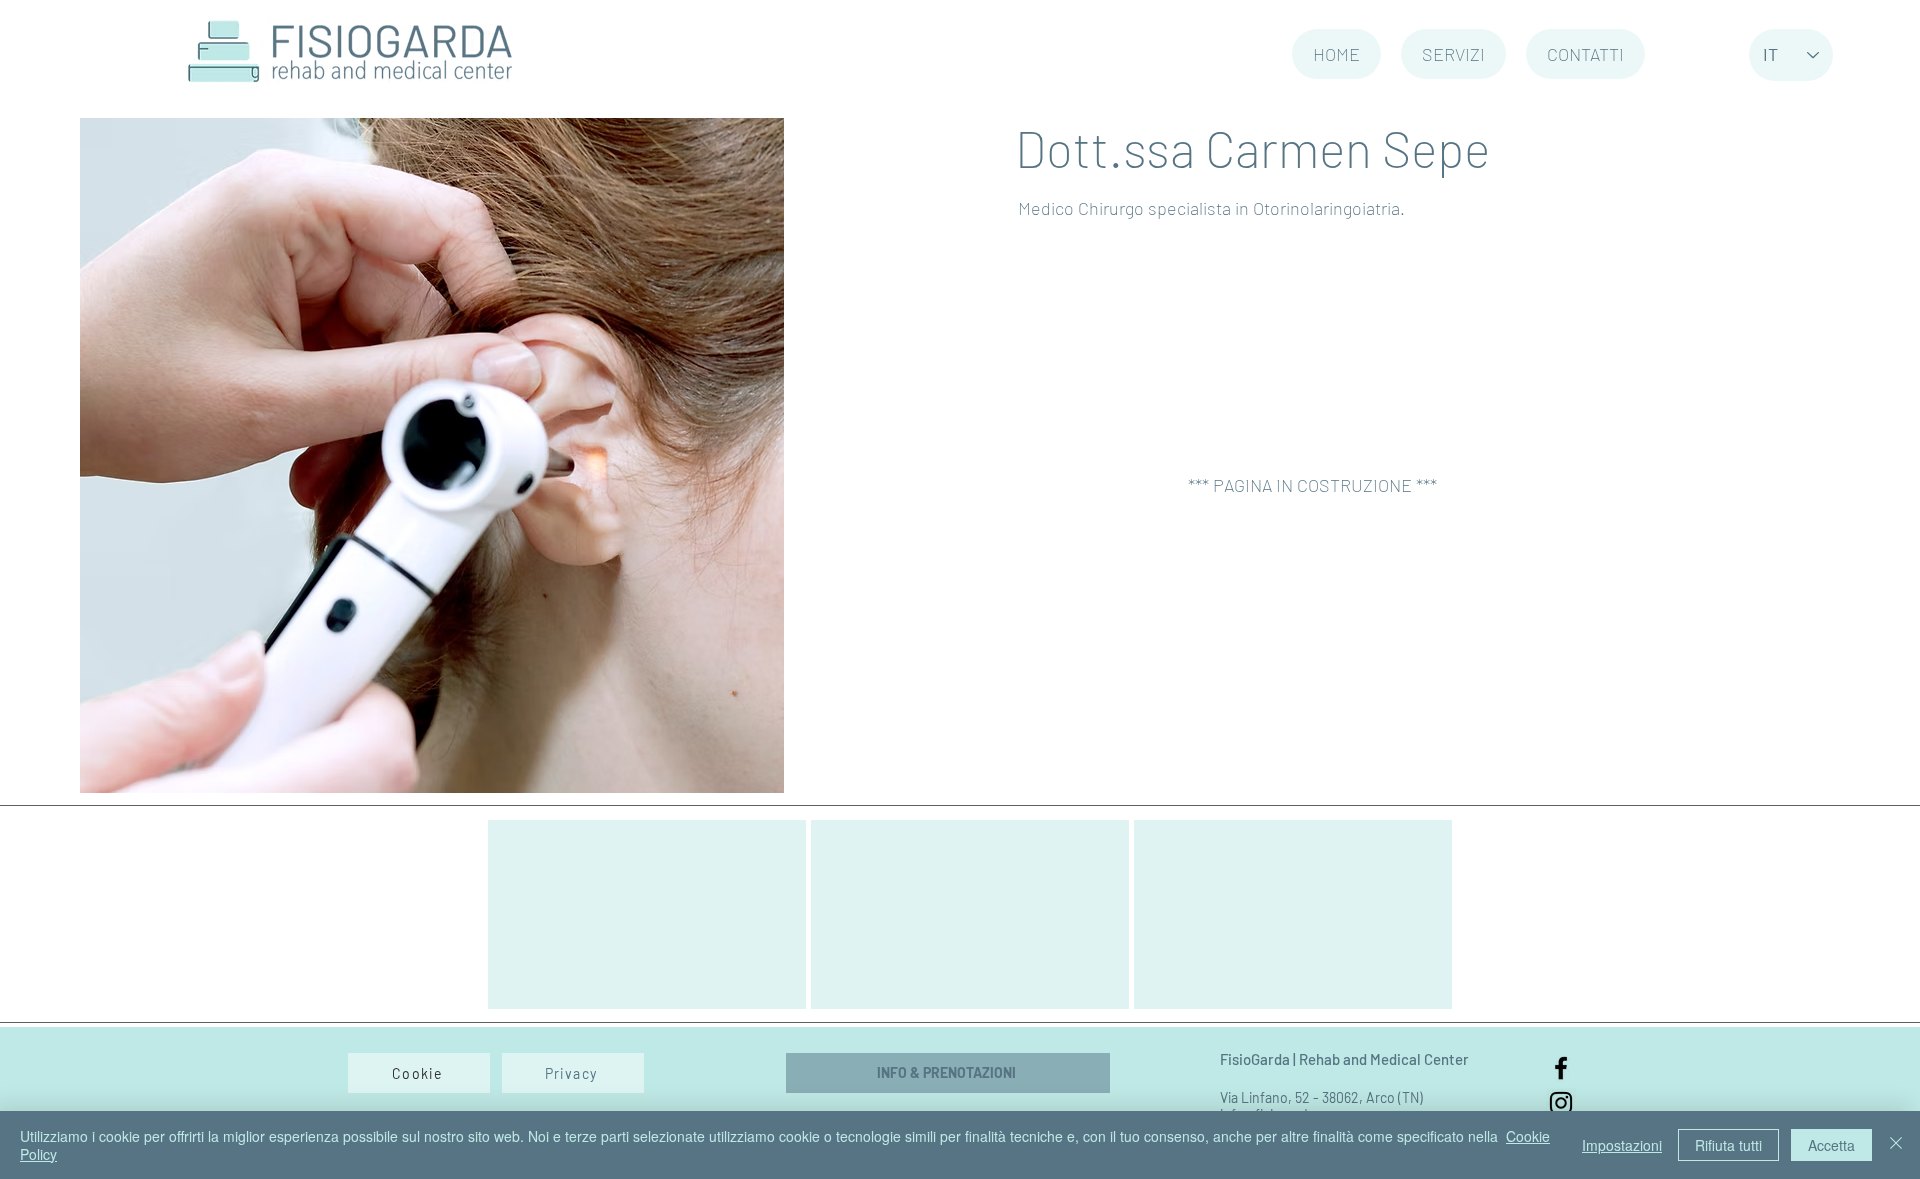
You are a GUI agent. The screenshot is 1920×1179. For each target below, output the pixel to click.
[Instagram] (1561, 1103)
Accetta (1831, 1145)
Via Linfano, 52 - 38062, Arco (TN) (1321, 1097)
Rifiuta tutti (1728, 1145)
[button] (1453, 54)
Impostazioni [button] (1622, 1145)
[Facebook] (1561, 1068)
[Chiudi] (1896, 1145)
